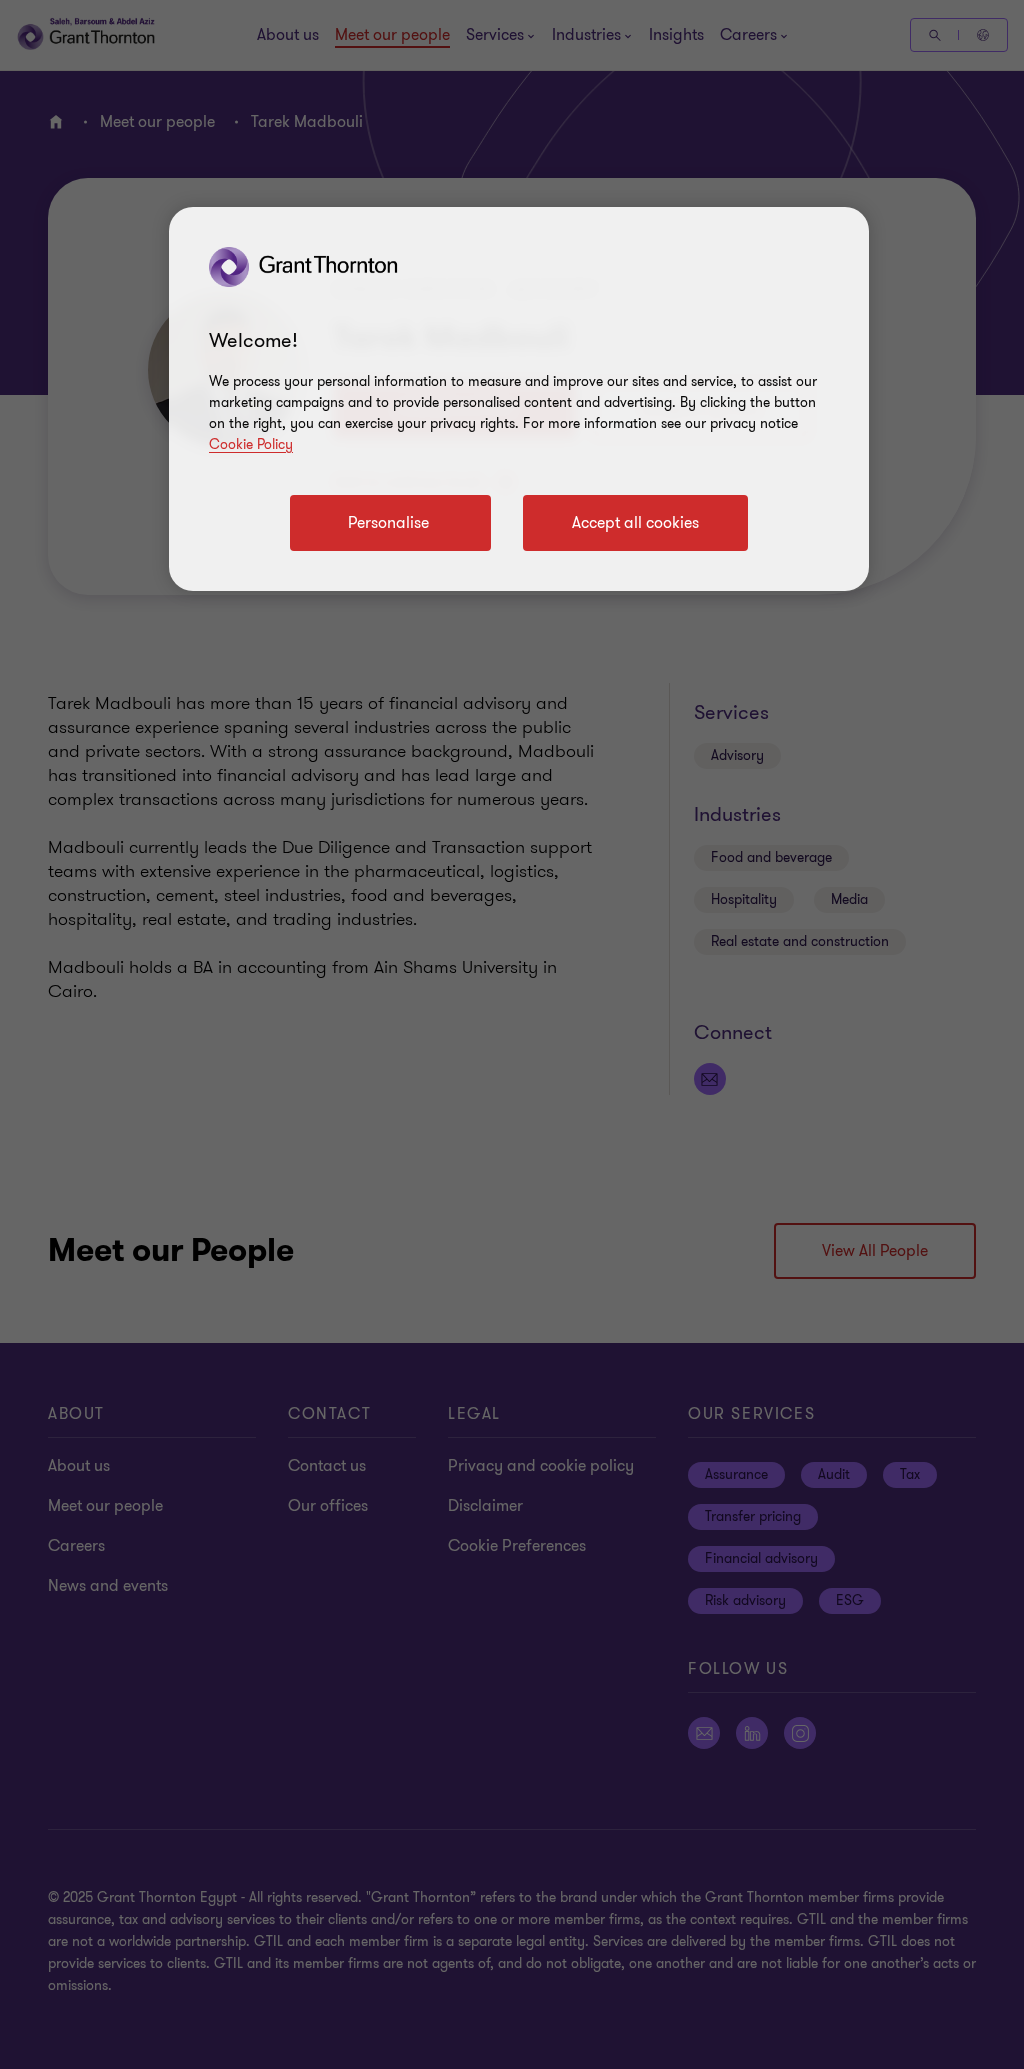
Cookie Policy (251, 444)
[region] (519, 399)
